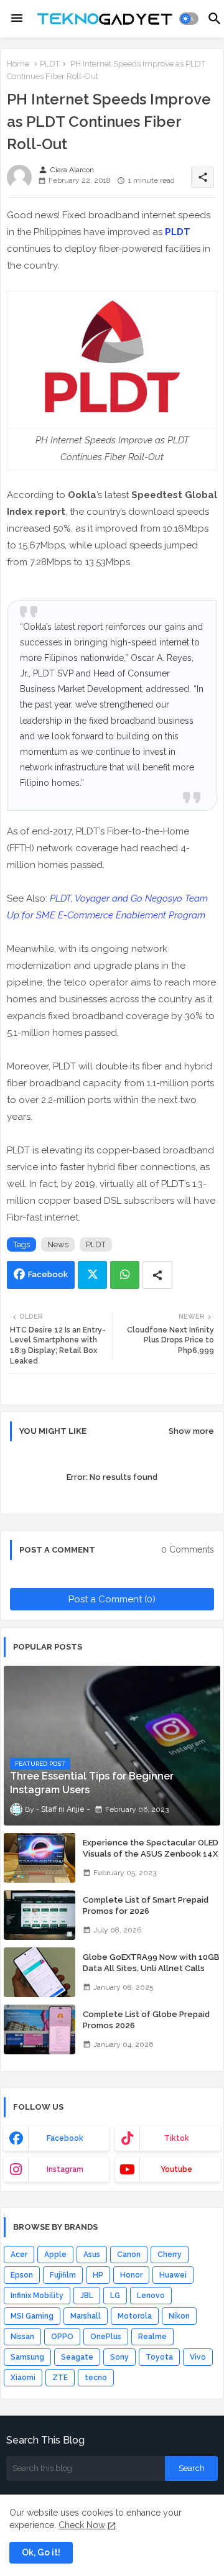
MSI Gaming (32, 2316)
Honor (131, 2275)
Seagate (77, 2357)
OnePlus (106, 2337)
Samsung (27, 2357)
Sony (119, 2357)
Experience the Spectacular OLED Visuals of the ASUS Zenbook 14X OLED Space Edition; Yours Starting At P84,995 (151, 1860)
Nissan (22, 2337)
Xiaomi (23, 2378)
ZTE (60, 2378)
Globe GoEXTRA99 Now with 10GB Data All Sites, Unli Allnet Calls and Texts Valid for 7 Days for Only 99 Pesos (152, 1974)
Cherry (170, 2255)
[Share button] (157, 1275)
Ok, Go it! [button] (41, 2552)
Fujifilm (63, 2275)
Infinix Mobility (37, 2296)
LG (115, 2296)
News (58, 1244)
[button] (189, 19)
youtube (176, 2169)
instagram (65, 2169)
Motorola (135, 2316)
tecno (96, 2378)
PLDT (50, 64)
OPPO (62, 2337)
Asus (92, 2255)
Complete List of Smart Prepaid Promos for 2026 (146, 1905)
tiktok (177, 2138)
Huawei (173, 2275)
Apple (55, 2255)
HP (98, 2275)
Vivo (198, 2357)
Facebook (48, 1274)
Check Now (82, 2525)
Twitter (92, 1275)
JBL (87, 2296)
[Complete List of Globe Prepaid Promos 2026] (40, 2029)
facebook (65, 2138)
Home (18, 64)
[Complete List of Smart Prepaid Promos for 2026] (40, 1915)
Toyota (159, 2357)
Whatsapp (125, 1275)
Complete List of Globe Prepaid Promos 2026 (146, 2020)
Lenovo (151, 2296)
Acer (19, 2255)
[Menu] (17, 19)
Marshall (86, 2316)
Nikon (179, 2316)
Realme (152, 2337)
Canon (129, 2255)
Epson (22, 2275)
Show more (191, 1431)
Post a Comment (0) (112, 1599)
